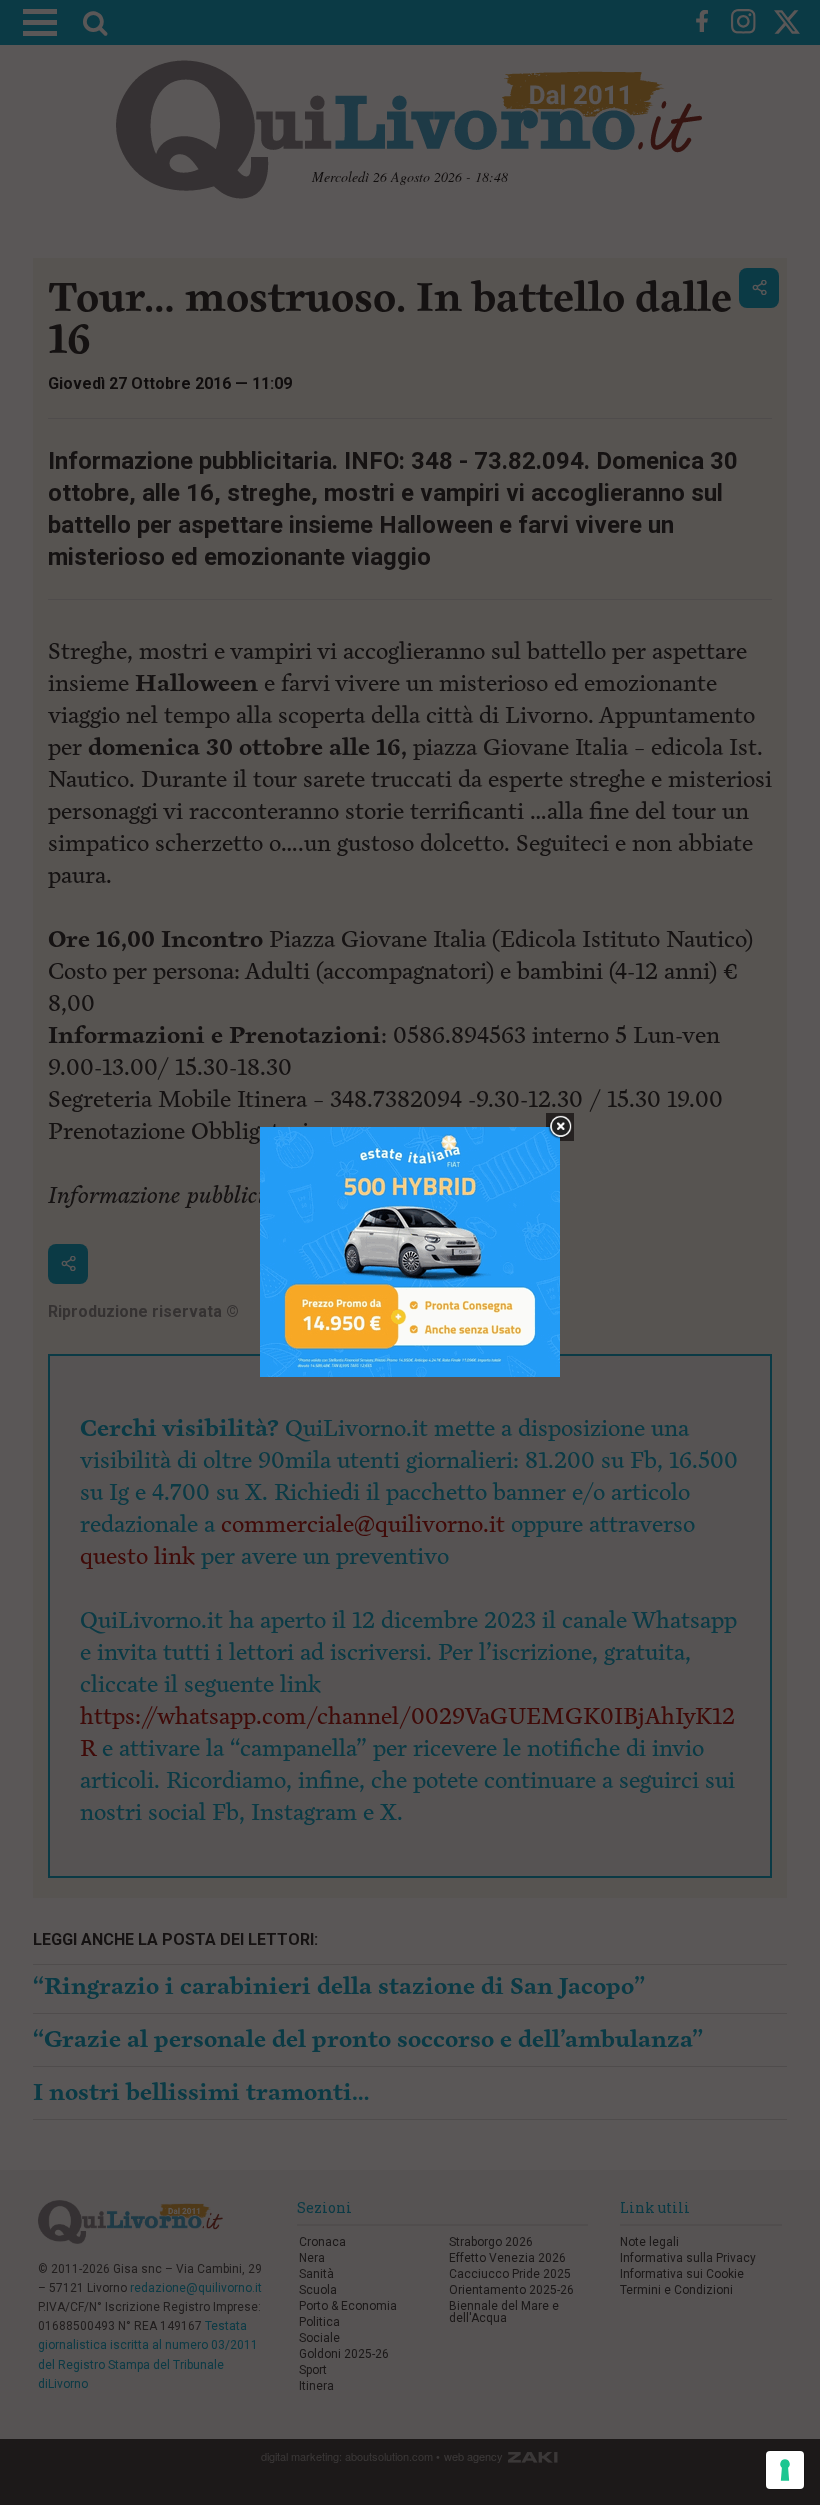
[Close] (560, 1127)
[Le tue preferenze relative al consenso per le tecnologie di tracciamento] (785, 2470)
